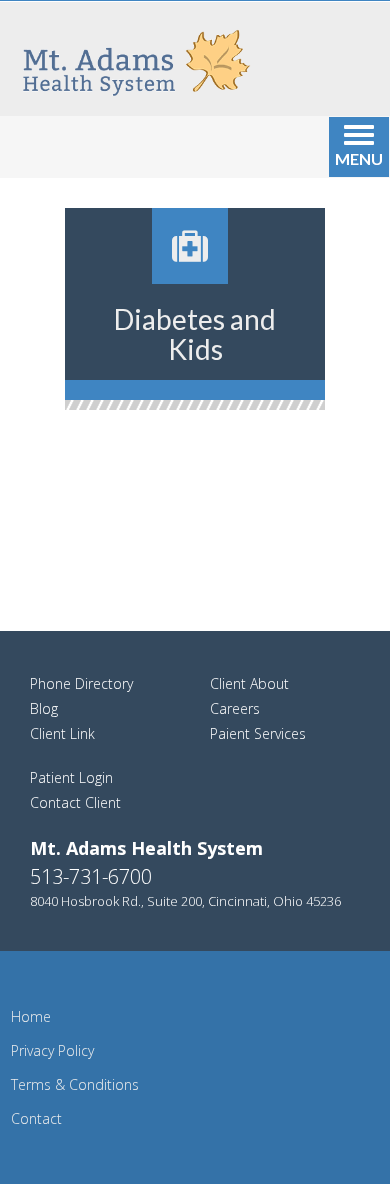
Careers (235, 708)
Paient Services (258, 733)
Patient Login (71, 777)
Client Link (62, 733)
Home (31, 1016)
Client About (249, 683)
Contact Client (75, 802)
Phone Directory (81, 683)
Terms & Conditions (75, 1084)
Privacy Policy (52, 1050)
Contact (36, 1118)
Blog (44, 708)
